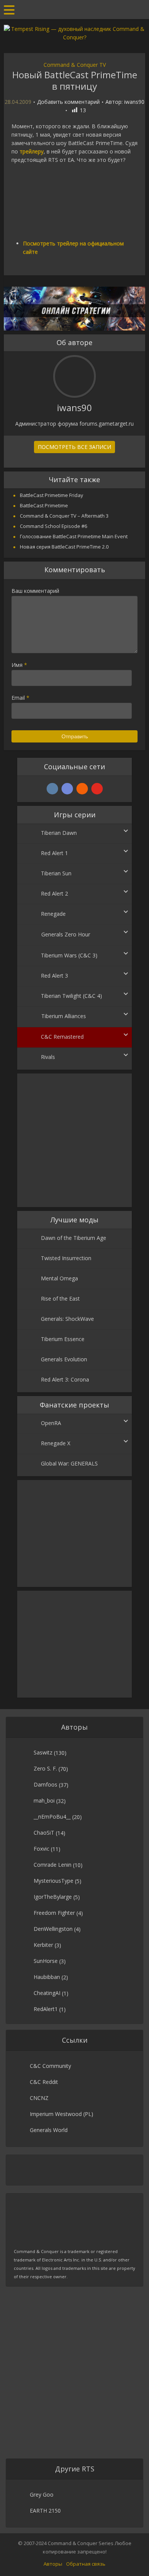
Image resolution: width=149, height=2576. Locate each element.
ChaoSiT (44, 1833)
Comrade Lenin (53, 1865)
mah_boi (44, 1800)
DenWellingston (53, 1929)
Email (20, 698)
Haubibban (47, 1977)
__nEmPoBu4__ (52, 1817)
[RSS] (82, 789)
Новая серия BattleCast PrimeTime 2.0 (64, 547)
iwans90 (134, 102)
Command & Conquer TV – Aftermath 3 (64, 516)
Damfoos (45, 1784)
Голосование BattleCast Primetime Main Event (74, 536)
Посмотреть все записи (74, 447)
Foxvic (41, 1849)
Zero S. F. (45, 1768)
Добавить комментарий (68, 102)
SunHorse (46, 1961)
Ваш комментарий (35, 591)
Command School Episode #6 (53, 526)
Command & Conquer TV (75, 65)
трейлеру (32, 151)
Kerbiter (43, 1945)
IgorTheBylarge (53, 1897)
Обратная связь (86, 2564)
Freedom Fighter (54, 1913)
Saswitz (43, 1752)
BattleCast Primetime (44, 505)
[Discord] (67, 789)
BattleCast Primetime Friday (52, 495)
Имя (19, 665)
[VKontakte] (52, 789)
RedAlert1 (46, 2009)
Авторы (53, 2564)
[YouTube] (97, 789)
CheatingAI (47, 1993)
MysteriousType (53, 1881)
